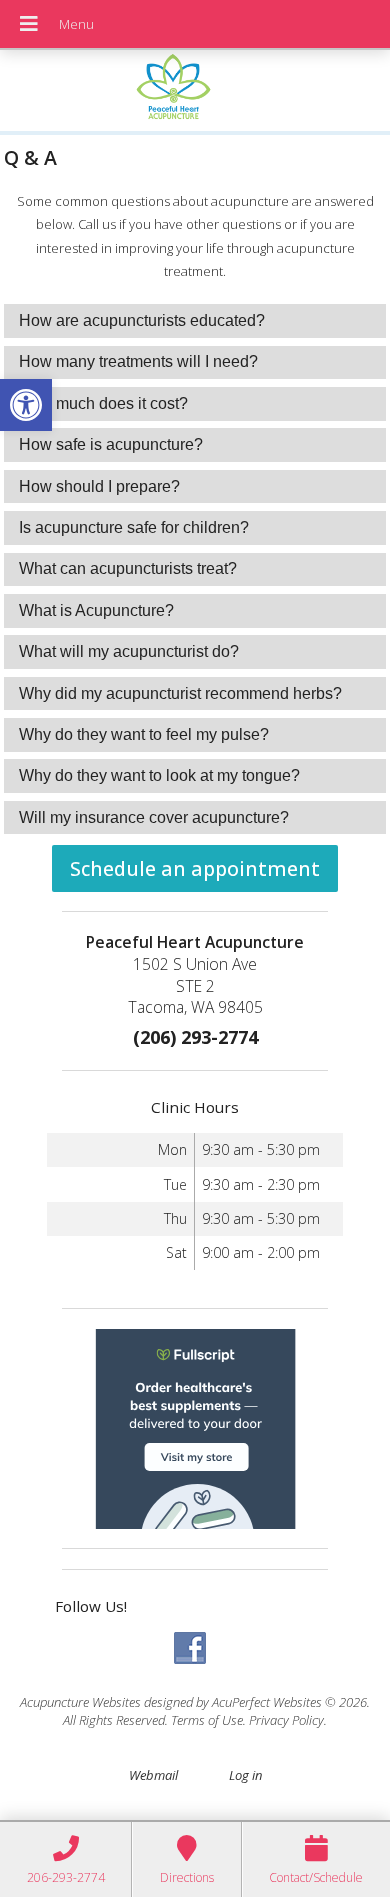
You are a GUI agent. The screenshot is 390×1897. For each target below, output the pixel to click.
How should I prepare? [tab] (99, 486)
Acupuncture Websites (80, 1702)
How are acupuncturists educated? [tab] (142, 320)
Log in (245, 1775)
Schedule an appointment (195, 868)
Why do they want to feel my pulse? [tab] (144, 734)
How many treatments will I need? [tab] (138, 361)
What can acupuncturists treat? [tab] (128, 568)
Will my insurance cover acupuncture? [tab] (154, 817)
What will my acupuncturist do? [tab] (129, 651)
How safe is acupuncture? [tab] (111, 444)
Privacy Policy (286, 1720)
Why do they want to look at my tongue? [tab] (159, 775)
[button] (26, 405)
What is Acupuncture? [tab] (96, 610)
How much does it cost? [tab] (103, 403)
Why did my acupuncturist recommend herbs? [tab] (180, 693)
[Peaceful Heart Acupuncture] (195, 92)
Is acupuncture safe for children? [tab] (134, 527)
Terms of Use (207, 1720)
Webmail (153, 1775)
